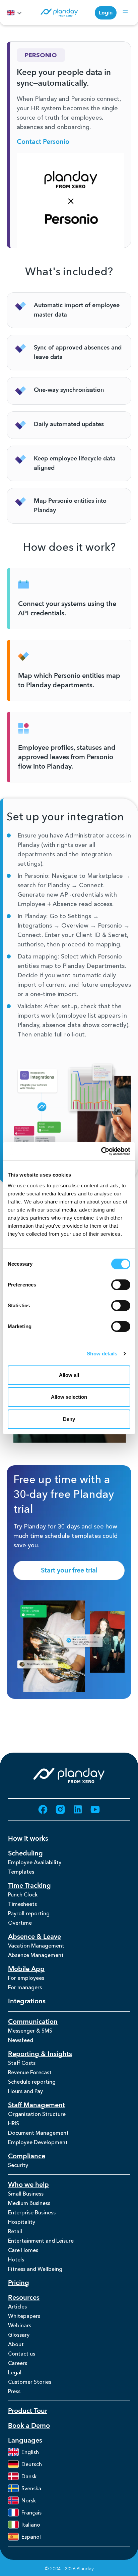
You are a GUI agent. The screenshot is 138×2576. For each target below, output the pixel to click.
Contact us (22, 2354)
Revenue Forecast (30, 2072)
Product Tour (28, 2411)
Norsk (29, 2500)
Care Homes (23, 2250)
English (30, 2452)
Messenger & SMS (30, 2031)
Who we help (28, 2185)
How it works (28, 1838)
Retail (15, 2231)
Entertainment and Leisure (41, 2241)
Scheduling (25, 1853)
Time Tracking (29, 1886)
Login (106, 13)
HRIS (14, 2123)
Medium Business (29, 2203)
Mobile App (26, 1969)
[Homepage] (59, 13)
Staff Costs (22, 2063)
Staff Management (37, 2105)
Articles (17, 2306)
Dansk (29, 2476)
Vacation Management (36, 1946)
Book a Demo (29, 2426)
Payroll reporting (29, 1913)
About (16, 2344)
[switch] (121, 1285)
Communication (33, 2022)
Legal (15, 2372)
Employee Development (38, 2142)
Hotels (16, 2259)
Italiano (31, 2525)
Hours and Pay (25, 2091)
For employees (26, 1978)
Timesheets (22, 1904)
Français (31, 2512)
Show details (102, 1354)
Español (31, 2537)
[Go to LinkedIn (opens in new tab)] (78, 1809)
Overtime (20, 1923)
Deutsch (32, 2464)
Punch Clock (23, 1894)
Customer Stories (30, 2382)
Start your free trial (69, 1570)
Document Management (38, 2133)
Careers (18, 2363)
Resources (24, 2298)
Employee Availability (35, 1862)
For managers (25, 1987)
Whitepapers (24, 2316)
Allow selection (69, 1397)
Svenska (31, 2488)
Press (14, 2391)
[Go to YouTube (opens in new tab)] (95, 1809)
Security (18, 2165)
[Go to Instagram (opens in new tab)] (60, 1809)
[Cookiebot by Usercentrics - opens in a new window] (101, 1151)
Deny (69, 1419)
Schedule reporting (32, 2082)
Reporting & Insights (40, 2054)
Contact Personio (43, 142)
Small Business (26, 2194)
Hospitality (22, 2222)
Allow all (69, 1375)
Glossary (19, 2335)
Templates (21, 1872)
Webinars (20, 2325)
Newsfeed (21, 2040)
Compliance (27, 2156)
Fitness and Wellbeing (35, 2269)
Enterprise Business (32, 2212)
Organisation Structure (37, 2114)
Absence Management (36, 1955)
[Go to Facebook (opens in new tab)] (43, 1809)
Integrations (27, 2001)
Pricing (19, 2283)
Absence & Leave (34, 1937)
